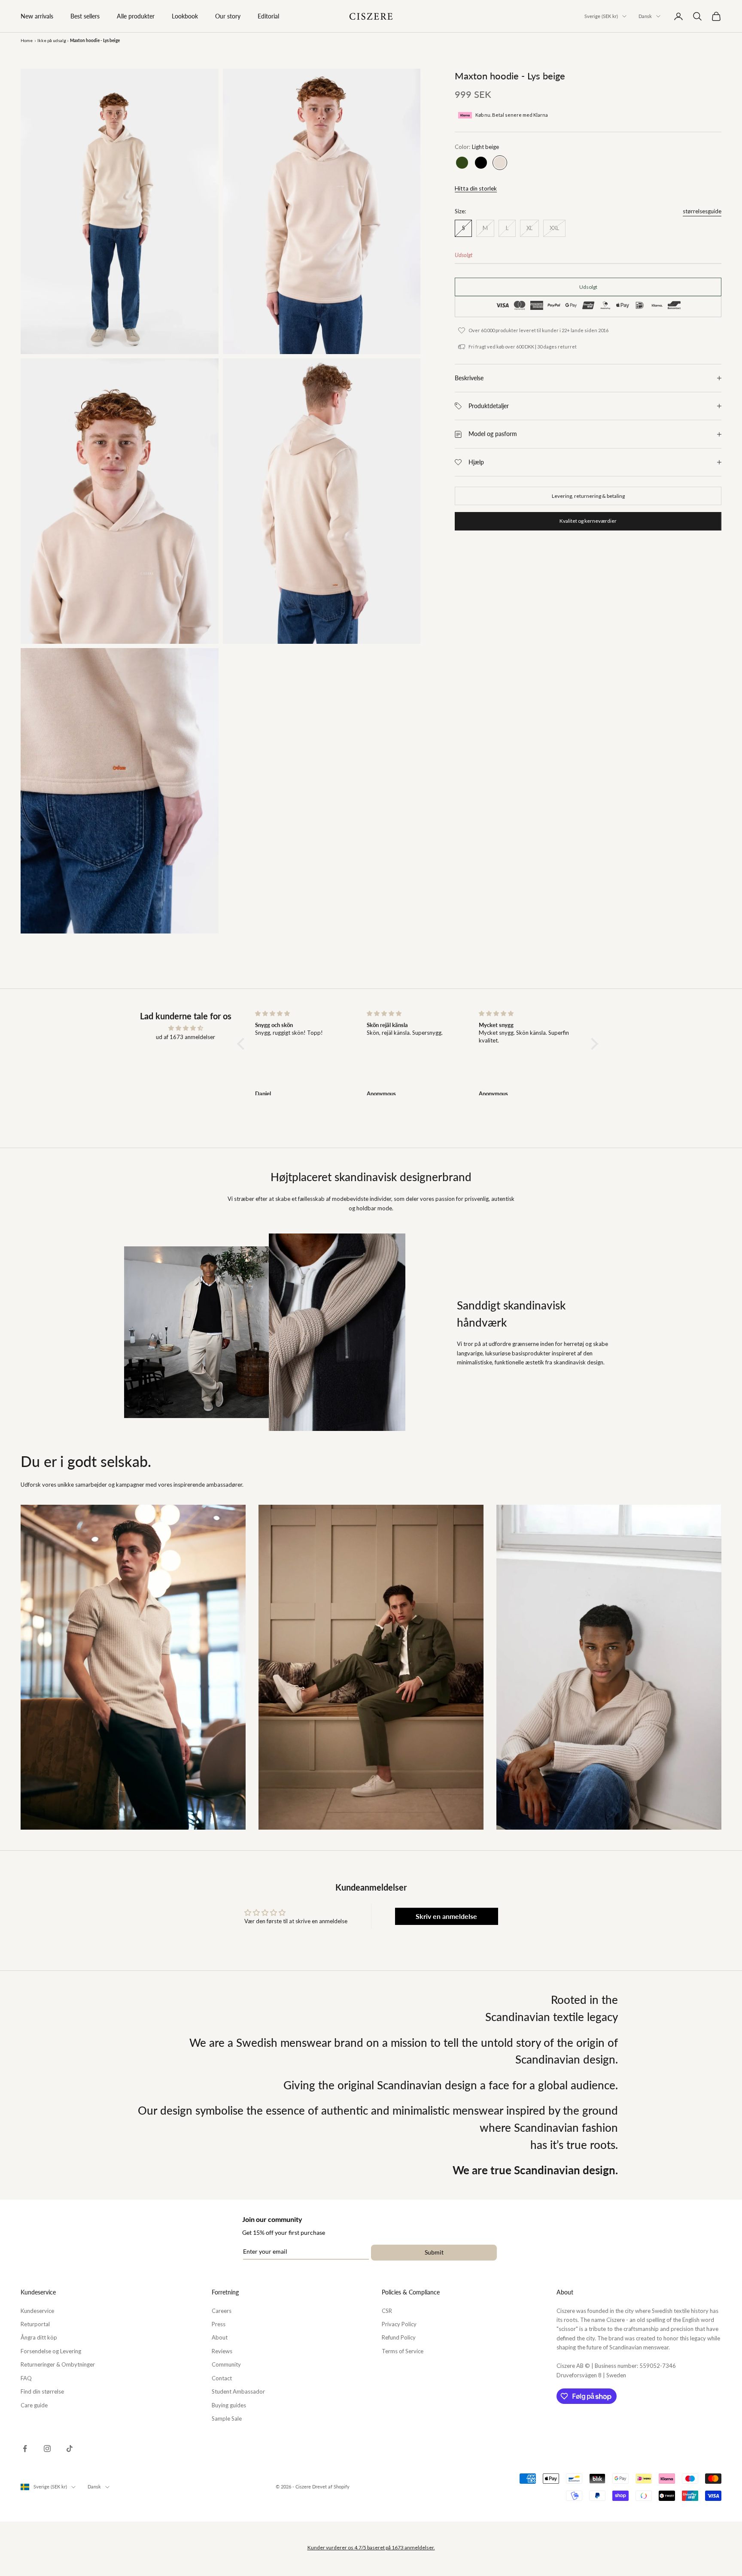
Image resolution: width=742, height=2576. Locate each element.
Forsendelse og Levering (51, 2351)
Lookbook (185, 16)
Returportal (35, 2324)
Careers (222, 2311)
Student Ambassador (238, 2391)
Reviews (222, 2351)
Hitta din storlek (476, 188)
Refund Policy (399, 2337)
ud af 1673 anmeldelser (185, 1037)
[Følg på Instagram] (47, 2449)
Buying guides (229, 2405)
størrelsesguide (702, 211)
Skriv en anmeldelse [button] (446, 1916)
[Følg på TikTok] (70, 2449)
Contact (222, 2378)
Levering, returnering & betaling (588, 496)
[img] (185, 1028)
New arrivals (37, 16)
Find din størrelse (42, 2391)
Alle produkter (136, 16)
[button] (243, 1044)
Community (226, 2364)
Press (219, 2324)
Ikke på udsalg (52, 40)
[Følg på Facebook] (25, 2449)
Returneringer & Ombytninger (58, 2364)
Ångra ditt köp (39, 2337)
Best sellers (85, 16)
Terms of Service (403, 2351)
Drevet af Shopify (331, 2487)
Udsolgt (588, 287)
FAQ (26, 2378)
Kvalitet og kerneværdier (588, 521)
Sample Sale (227, 2418)
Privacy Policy (399, 2324)
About (220, 2337)
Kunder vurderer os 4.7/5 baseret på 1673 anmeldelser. (371, 2547)
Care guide (34, 2405)
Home (27, 40)
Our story (228, 16)
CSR (387, 2311)
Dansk (645, 16)
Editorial (268, 16)
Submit (434, 2252)
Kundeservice (37, 2311)
